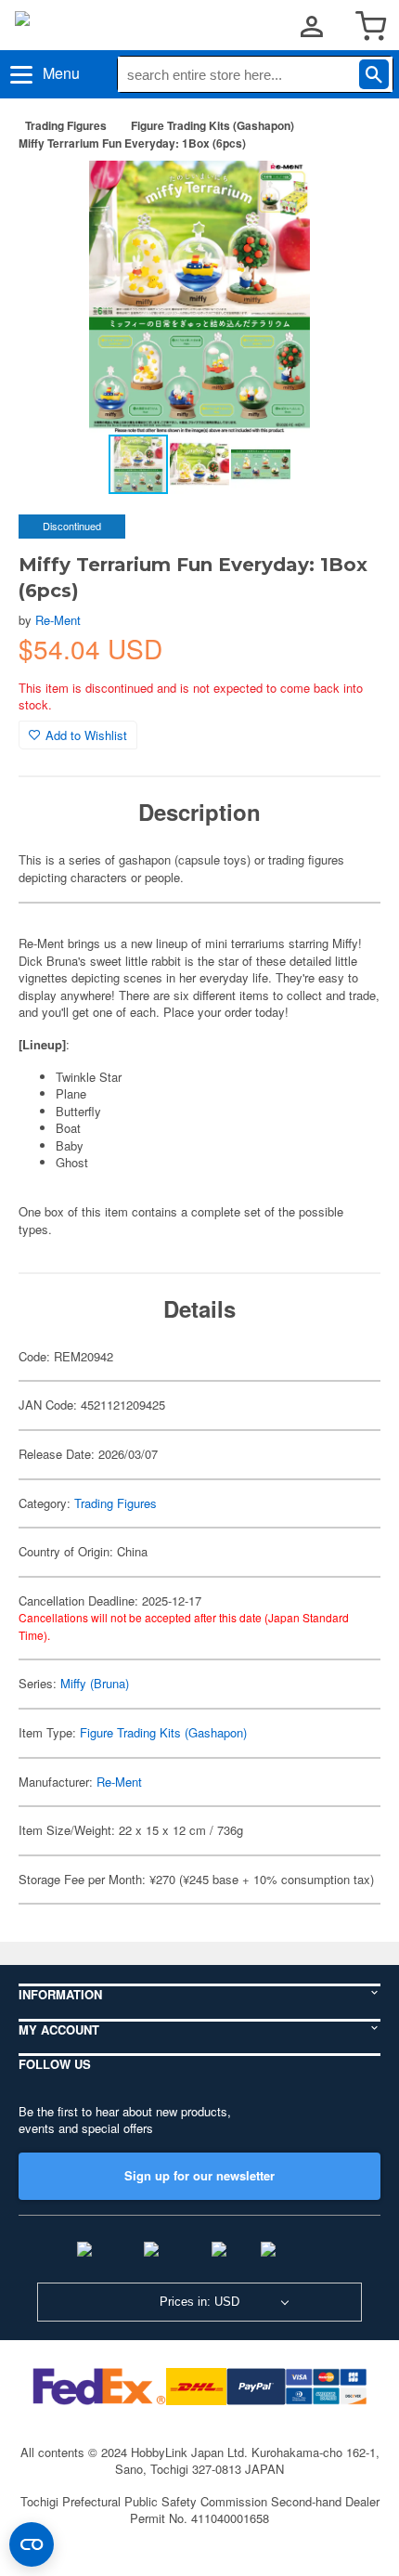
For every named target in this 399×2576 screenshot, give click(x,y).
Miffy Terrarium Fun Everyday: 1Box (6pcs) (132, 143)
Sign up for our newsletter (199, 2175)
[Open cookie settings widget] (32, 2544)
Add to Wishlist (86, 735)
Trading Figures (66, 125)
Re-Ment (58, 620)
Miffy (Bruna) (95, 1683)
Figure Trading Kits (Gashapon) (212, 125)
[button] (347, 194)
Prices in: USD (199, 2302)
